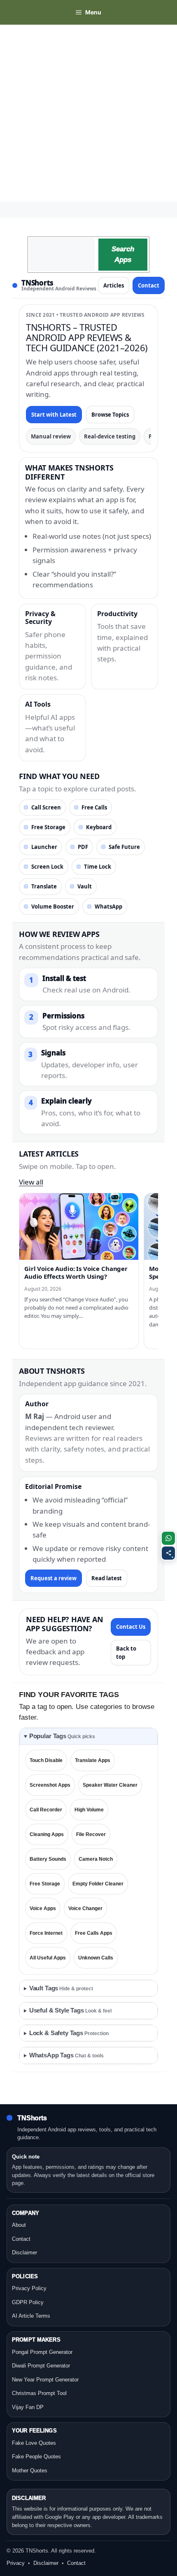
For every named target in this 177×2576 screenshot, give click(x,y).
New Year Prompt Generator (45, 2380)
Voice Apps (43, 1908)
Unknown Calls (96, 1958)
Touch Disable (46, 1760)
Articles (114, 285)
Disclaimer (24, 2253)
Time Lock (98, 867)
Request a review (54, 1578)
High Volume (89, 1810)
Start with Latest (54, 415)
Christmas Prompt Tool (39, 2393)
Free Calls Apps (94, 1933)
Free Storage (48, 827)
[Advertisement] (88, 113)
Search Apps (123, 254)
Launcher (44, 847)
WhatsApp (108, 907)
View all (31, 1182)
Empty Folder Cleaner (98, 1884)
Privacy (16, 2563)
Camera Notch (96, 1859)
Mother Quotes (30, 2471)
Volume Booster (53, 907)
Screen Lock (47, 867)
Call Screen (46, 807)
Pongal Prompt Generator (42, 2352)
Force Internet (46, 1933)
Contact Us (131, 1627)
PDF (83, 847)
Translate (44, 886)
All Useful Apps (48, 1958)
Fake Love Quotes (34, 2443)
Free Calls (94, 807)
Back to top (126, 1653)
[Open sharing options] (168, 1553)
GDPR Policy (28, 2302)
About (19, 2225)
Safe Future (124, 847)
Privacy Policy (29, 2288)
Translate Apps (93, 1760)
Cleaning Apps (47, 1834)
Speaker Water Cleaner (110, 1785)
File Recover (91, 1834)
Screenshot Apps (50, 1785)
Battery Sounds (48, 1859)
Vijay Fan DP (28, 2407)
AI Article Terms (31, 2316)
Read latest (107, 1578)
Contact (149, 285)
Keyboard (99, 827)
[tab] (88, 1736)
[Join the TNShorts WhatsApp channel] (168, 1538)
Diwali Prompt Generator (41, 2366)
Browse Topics (110, 415)
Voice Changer (85, 1908)
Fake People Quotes (36, 2457)
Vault (85, 886)
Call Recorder (46, 1810)
